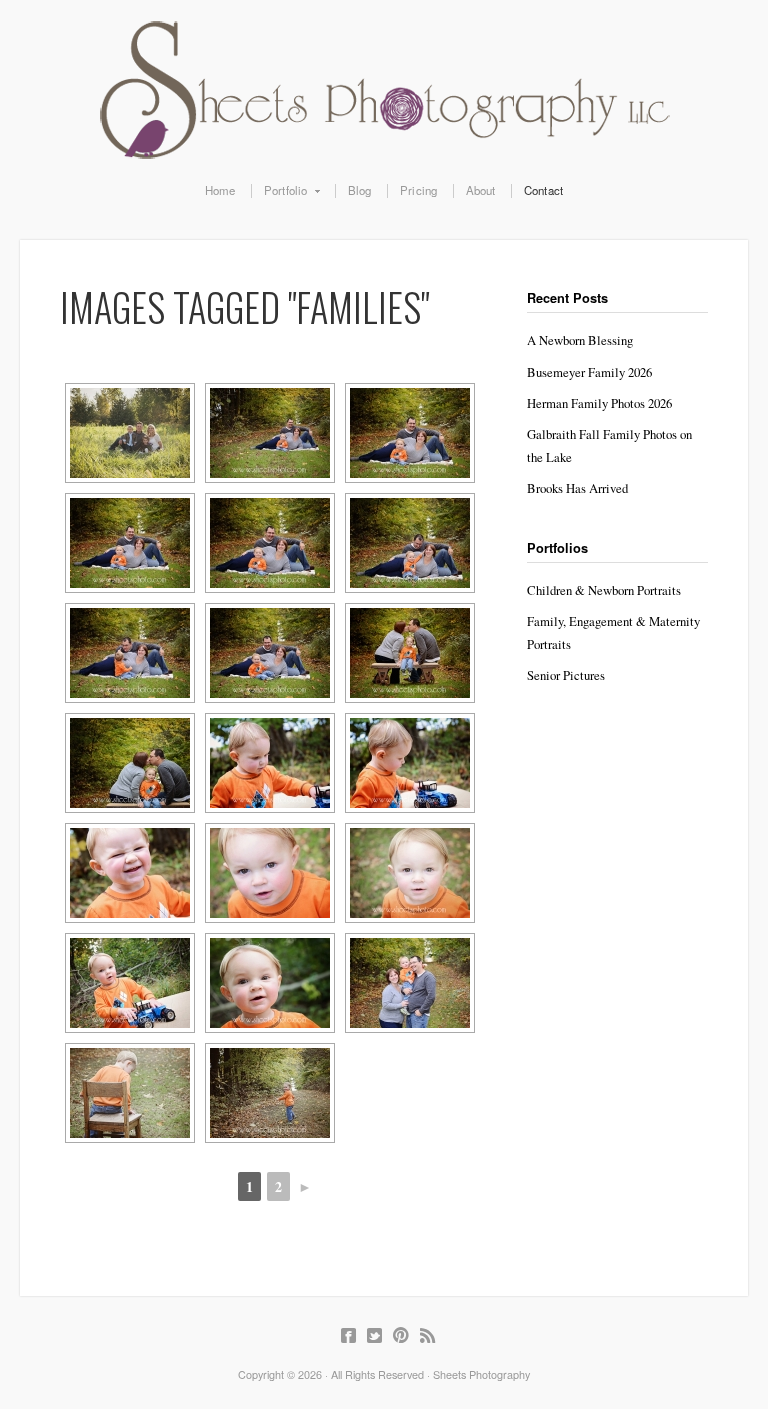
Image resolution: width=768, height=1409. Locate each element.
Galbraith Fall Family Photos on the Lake (609, 445)
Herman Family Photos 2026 (599, 403)
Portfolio (279, 191)
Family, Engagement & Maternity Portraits (613, 632)
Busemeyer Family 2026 (589, 372)
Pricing (418, 191)
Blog (360, 191)
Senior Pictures (566, 675)
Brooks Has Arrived (577, 488)
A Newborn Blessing (580, 340)
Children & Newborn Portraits (604, 590)
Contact (543, 191)
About (481, 191)
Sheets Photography (384, 90)
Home (220, 191)
